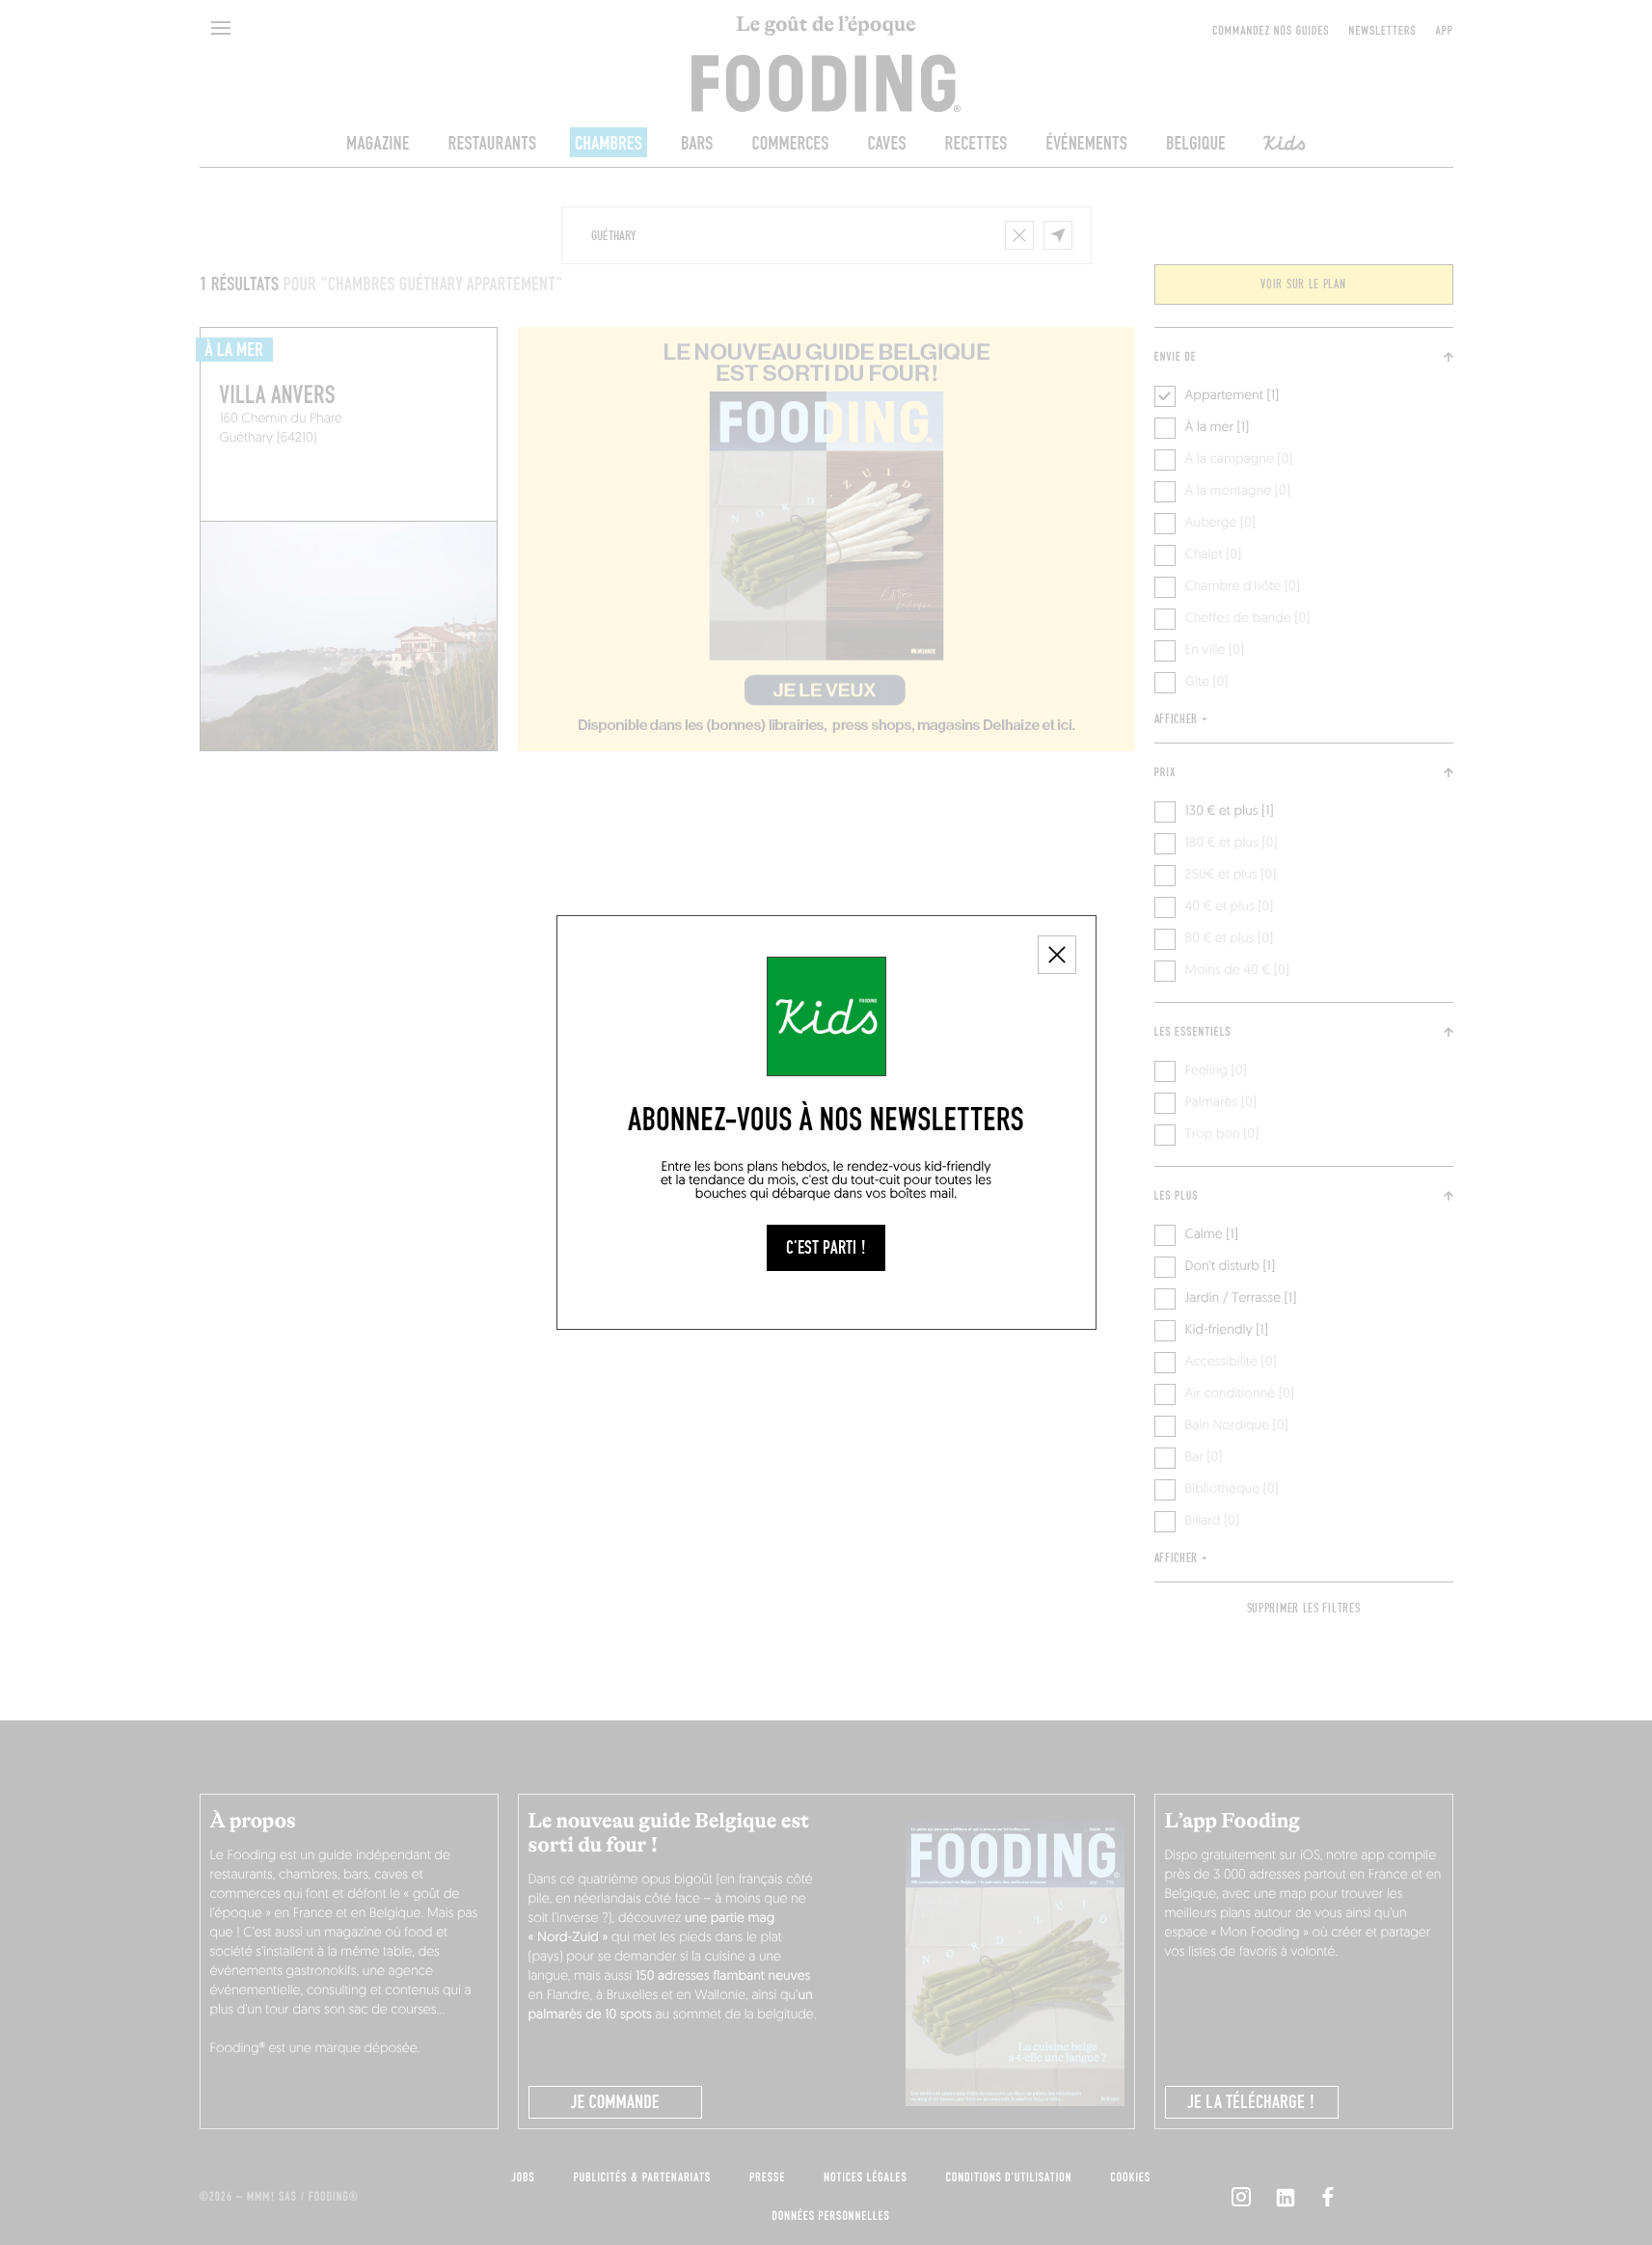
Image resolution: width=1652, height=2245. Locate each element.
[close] (1057, 955)
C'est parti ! (826, 1248)
